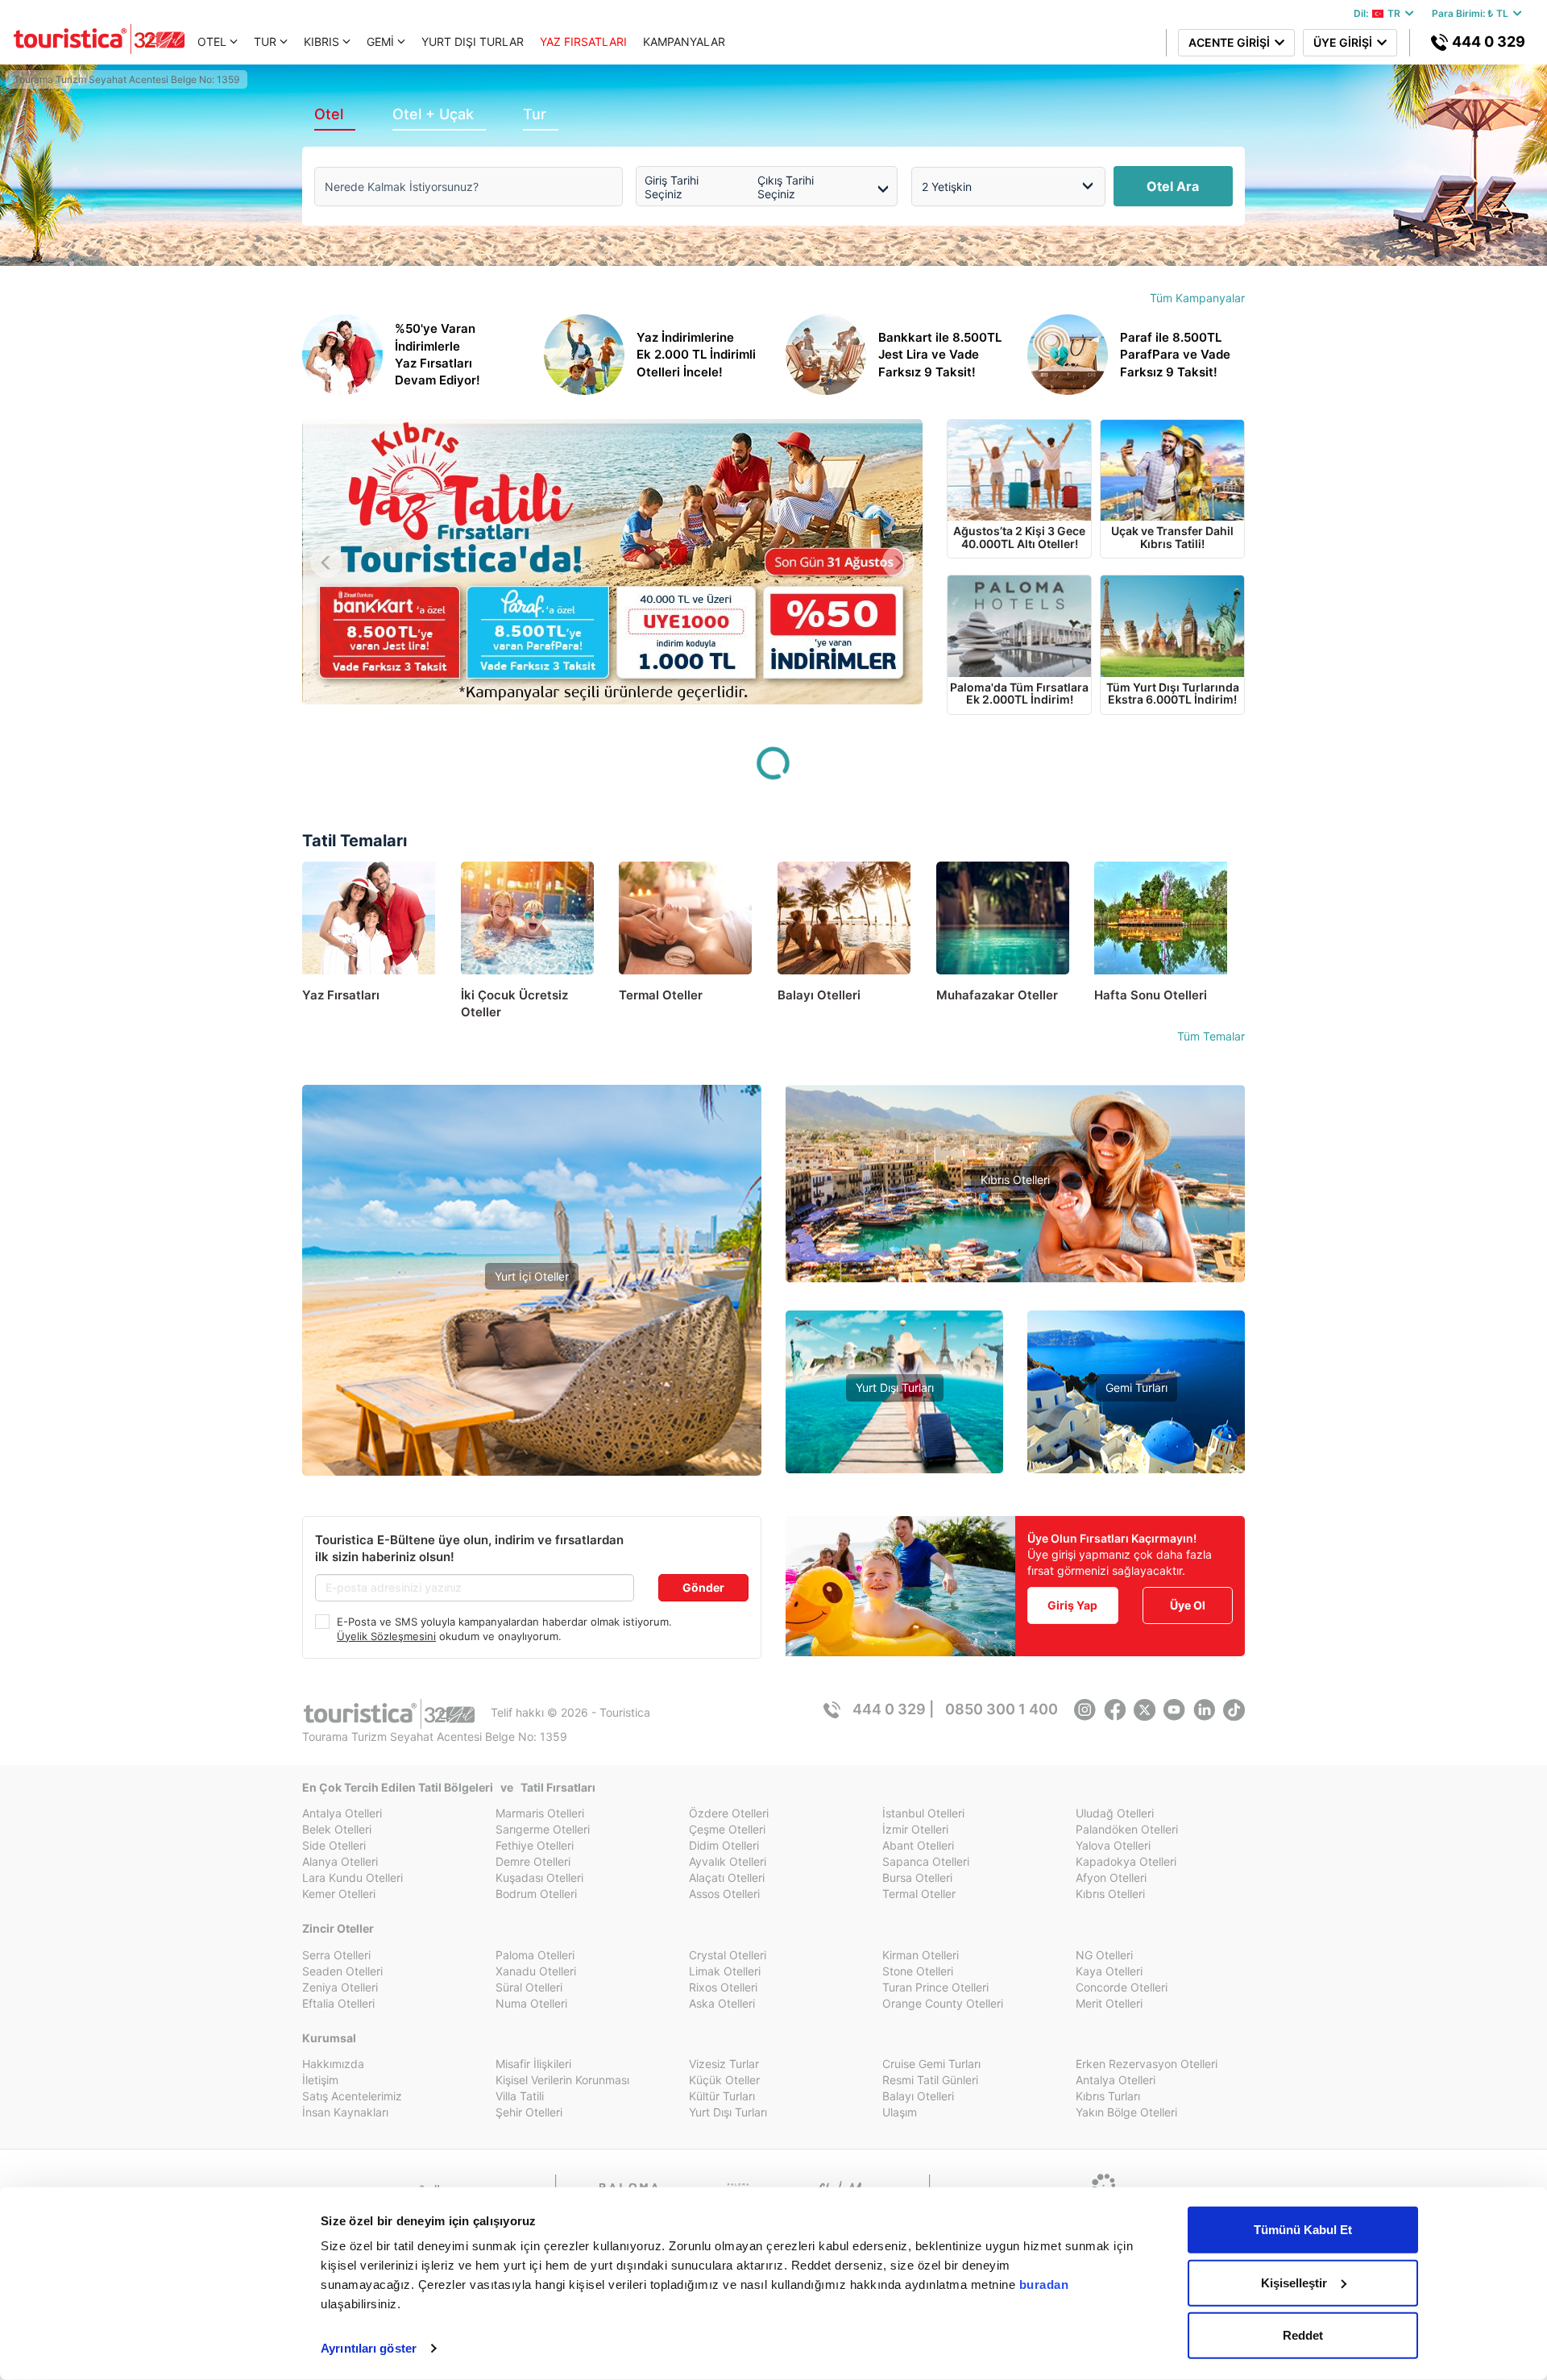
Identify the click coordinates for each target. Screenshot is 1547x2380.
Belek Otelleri (337, 1829)
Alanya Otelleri (340, 1861)
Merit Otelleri (1109, 2003)
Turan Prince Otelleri (935, 1987)
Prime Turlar (894, 1413)
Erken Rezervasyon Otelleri (1147, 2064)
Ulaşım (900, 2112)
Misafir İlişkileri (533, 2064)
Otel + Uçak (433, 114)
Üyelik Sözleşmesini (386, 1636)
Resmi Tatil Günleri (930, 2080)
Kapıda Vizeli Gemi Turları (1136, 1437)
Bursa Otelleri (917, 1877)
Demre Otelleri (533, 1861)
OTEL (212, 42)
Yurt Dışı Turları (895, 1387)
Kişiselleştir (1294, 2282)
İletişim (320, 2080)
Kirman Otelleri (921, 1955)
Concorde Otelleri (1122, 1987)
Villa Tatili (520, 2096)
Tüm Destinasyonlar (532, 1414)
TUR (265, 42)
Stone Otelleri (918, 1971)
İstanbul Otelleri (923, 1813)
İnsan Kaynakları (345, 2112)
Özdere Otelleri (729, 1813)
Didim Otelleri (724, 1845)
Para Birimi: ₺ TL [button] (1472, 13)
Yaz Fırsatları (532, 1331)
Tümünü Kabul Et (1303, 2230)
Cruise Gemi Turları (931, 2064)
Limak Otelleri (725, 1971)
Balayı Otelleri (918, 2096)
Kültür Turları (722, 2096)
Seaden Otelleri (342, 1971)
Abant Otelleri (918, 1845)
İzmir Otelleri (915, 1829)
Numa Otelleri (531, 2003)
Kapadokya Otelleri (1126, 1861)
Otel (329, 114)
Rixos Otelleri (723, 1987)
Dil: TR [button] (1379, 13)
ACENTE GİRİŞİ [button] (1232, 42)
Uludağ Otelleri (1115, 1813)
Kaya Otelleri (1109, 1971)
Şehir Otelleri (529, 2112)
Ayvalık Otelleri (728, 1861)
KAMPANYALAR (684, 42)
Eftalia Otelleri (338, 2003)
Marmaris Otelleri (540, 1813)
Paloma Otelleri (535, 1955)
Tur (535, 114)
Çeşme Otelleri (727, 1829)
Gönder (703, 1587)
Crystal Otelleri (728, 1955)
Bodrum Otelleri (536, 1894)
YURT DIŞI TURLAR (473, 42)
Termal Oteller (532, 1366)
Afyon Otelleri (1111, 1877)
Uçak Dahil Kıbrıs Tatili (1015, 1229)
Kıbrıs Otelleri (1015, 1180)
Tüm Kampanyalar (1197, 298)
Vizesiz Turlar (895, 1437)
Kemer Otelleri (339, 1894)
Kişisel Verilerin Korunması (562, 2080)
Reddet (1303, 2335)
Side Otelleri (334, 1845)
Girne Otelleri (1015, 1253)
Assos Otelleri (724, 1894)
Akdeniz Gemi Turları (1136, 1413)
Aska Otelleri (722, 2003)
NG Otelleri (1104, 1955)
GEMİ (380, 42)
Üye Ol (1188, 1605)
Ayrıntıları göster (369, 2348)
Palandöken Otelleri (1127, 1829)
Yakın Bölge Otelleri (532, 1390)
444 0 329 (1487, 42)
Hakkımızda (333, 2064)
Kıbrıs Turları (1108, 2096)
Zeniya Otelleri (340, 1987)
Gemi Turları (1136, 1387)
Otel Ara (1173, 186)
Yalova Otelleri (1113, 1845)
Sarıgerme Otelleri (543, 1829)
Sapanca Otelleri (926, 1861)
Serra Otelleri (336, 1955)
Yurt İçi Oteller (532, 1276)
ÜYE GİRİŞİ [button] (1345, 42)
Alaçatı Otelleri (727, 1877)
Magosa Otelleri (1015, 1277)
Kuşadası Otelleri (539, 1877)
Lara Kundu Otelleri (353, 1877)
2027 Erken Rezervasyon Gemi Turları (1136, 1462)
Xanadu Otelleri (536, 1971)
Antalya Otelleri (342, 1813)
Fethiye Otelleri (535, 1845)
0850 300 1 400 (1002, 1709)
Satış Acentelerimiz (352, 2096)
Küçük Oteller (724, 2080)
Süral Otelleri (529, 1987)
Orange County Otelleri (943, 2003)
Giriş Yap (1072, 1605)
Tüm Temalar (1211, 1036)
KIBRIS (321, 42)
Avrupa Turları (894, 1462)
